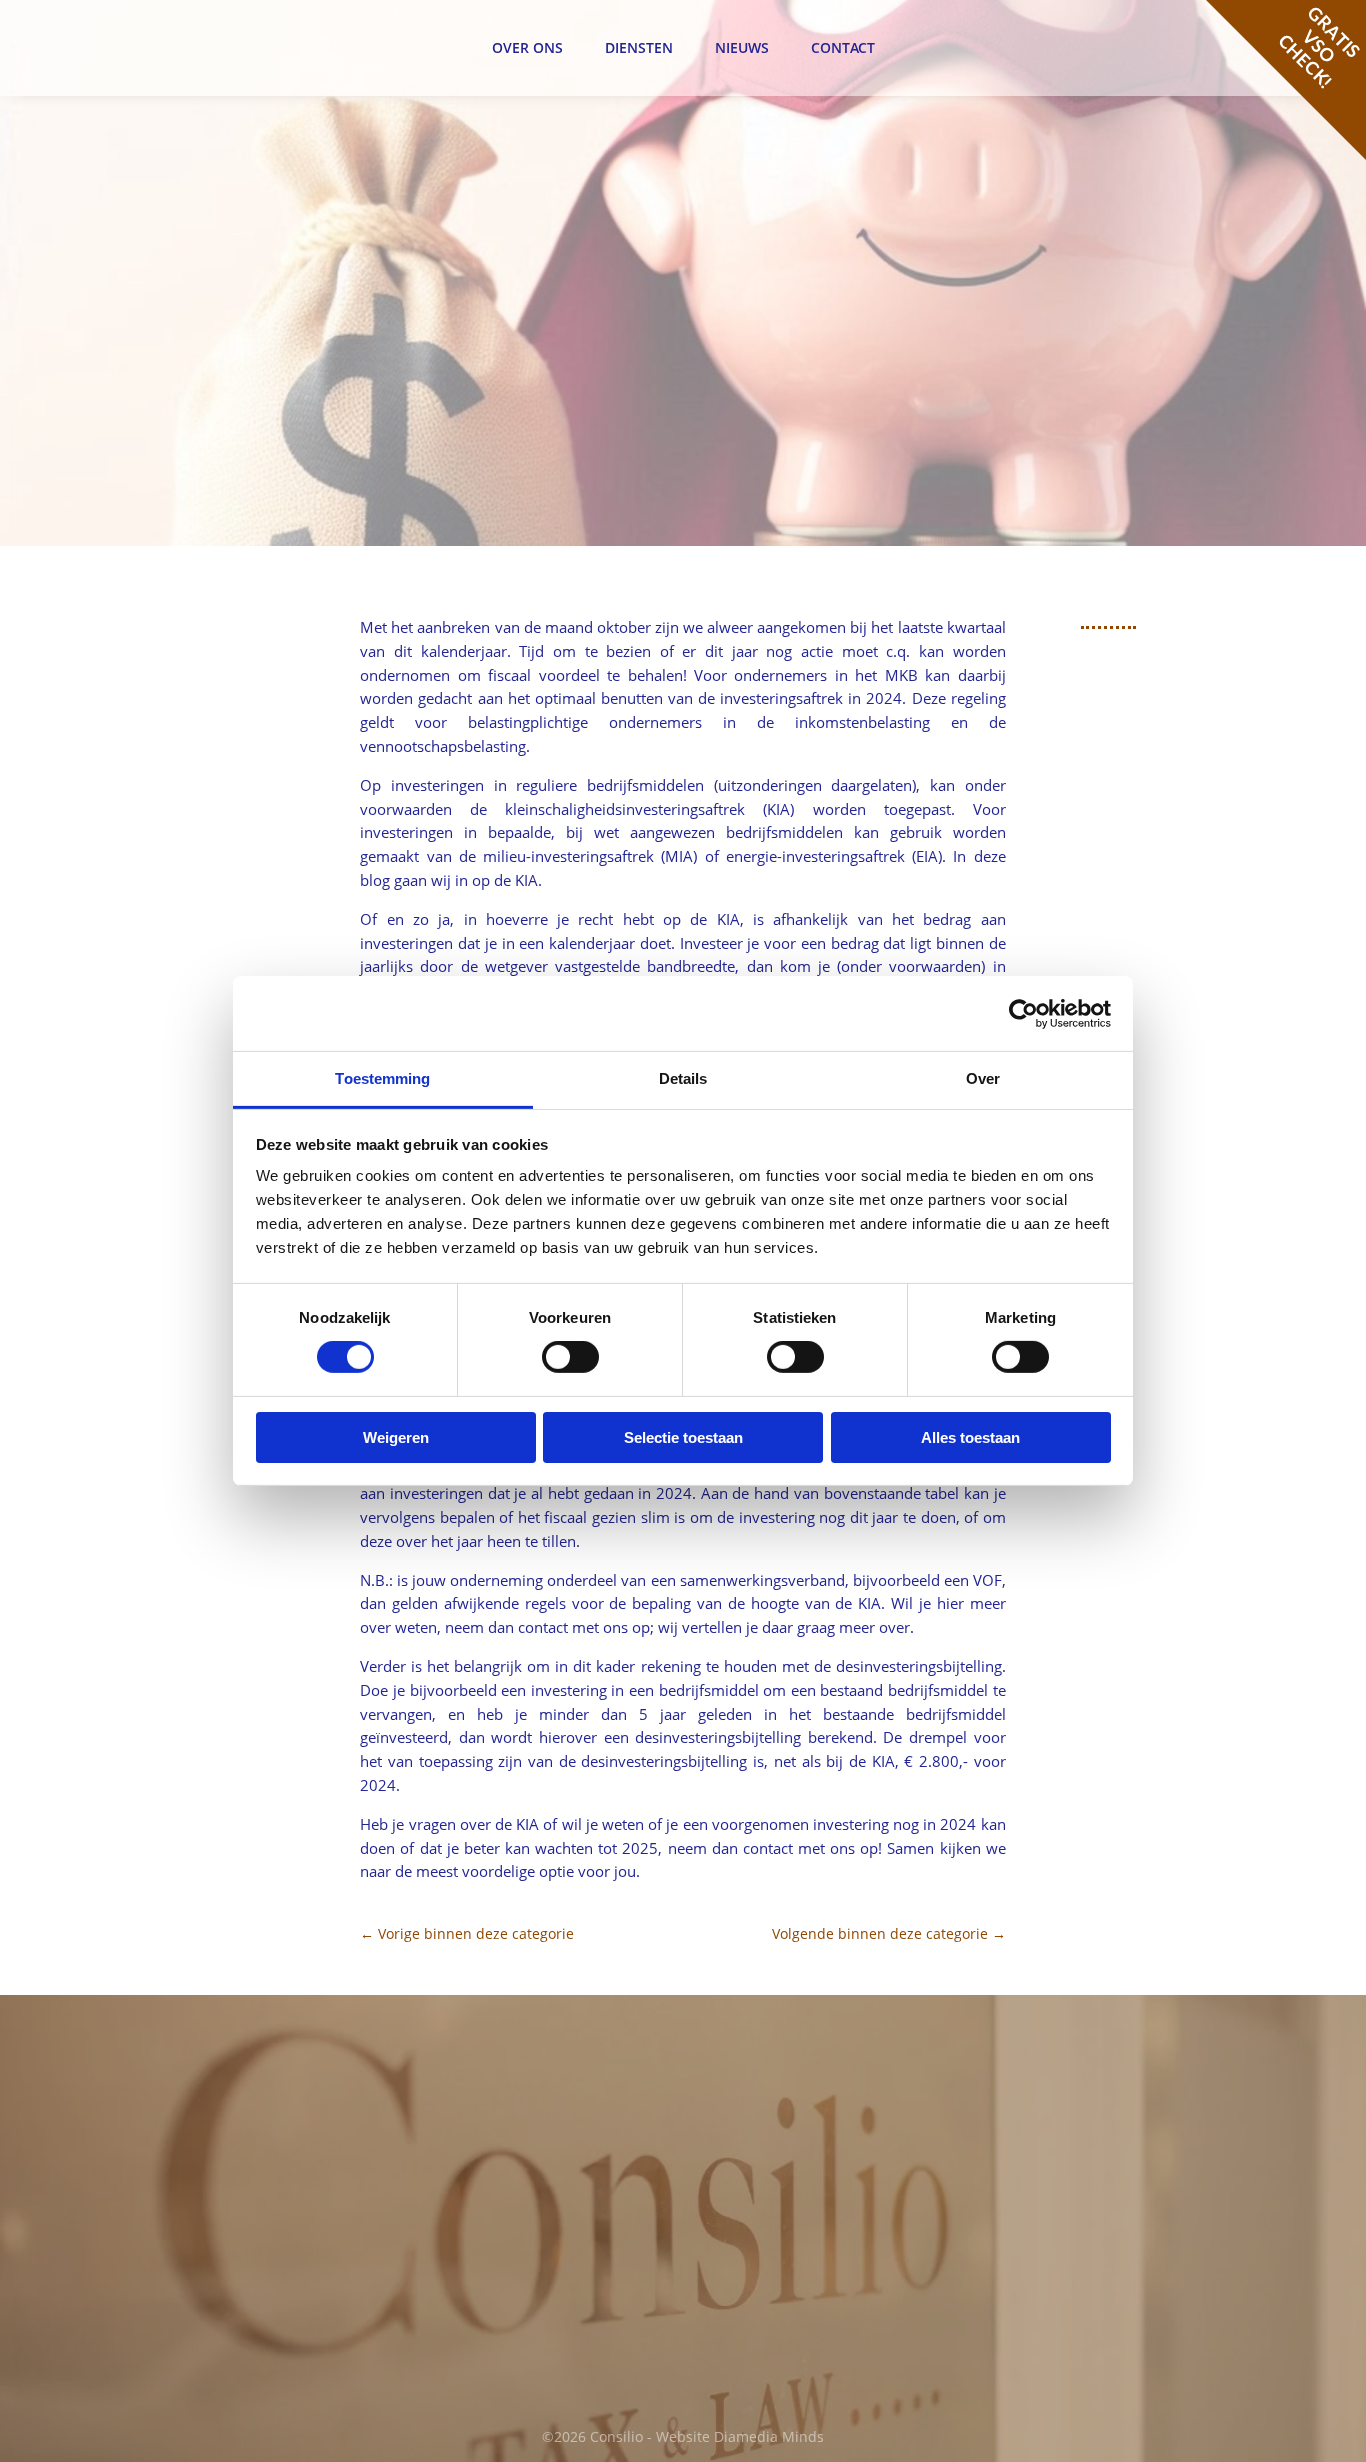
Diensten (639, 47)
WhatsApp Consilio (515, 2300)
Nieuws (742, 47)
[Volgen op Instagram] (813, 2321)
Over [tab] (983, 1078)
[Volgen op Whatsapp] (855, 2321)
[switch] (570, 1357)
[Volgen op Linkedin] (771, 2321)
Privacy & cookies (1054, 2087)
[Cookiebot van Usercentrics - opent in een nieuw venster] (1023, 1013)
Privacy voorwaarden (1066, 2173)
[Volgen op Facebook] (729, 2321)
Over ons (527, 47)
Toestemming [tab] (382, 1078)
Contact (843, 47)
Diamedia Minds (769, 2436)
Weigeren (396, 1437)
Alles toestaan (970, 1437)
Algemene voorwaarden (1076, 2149)
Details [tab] (683, 1078)
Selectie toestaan (683, 1437)
